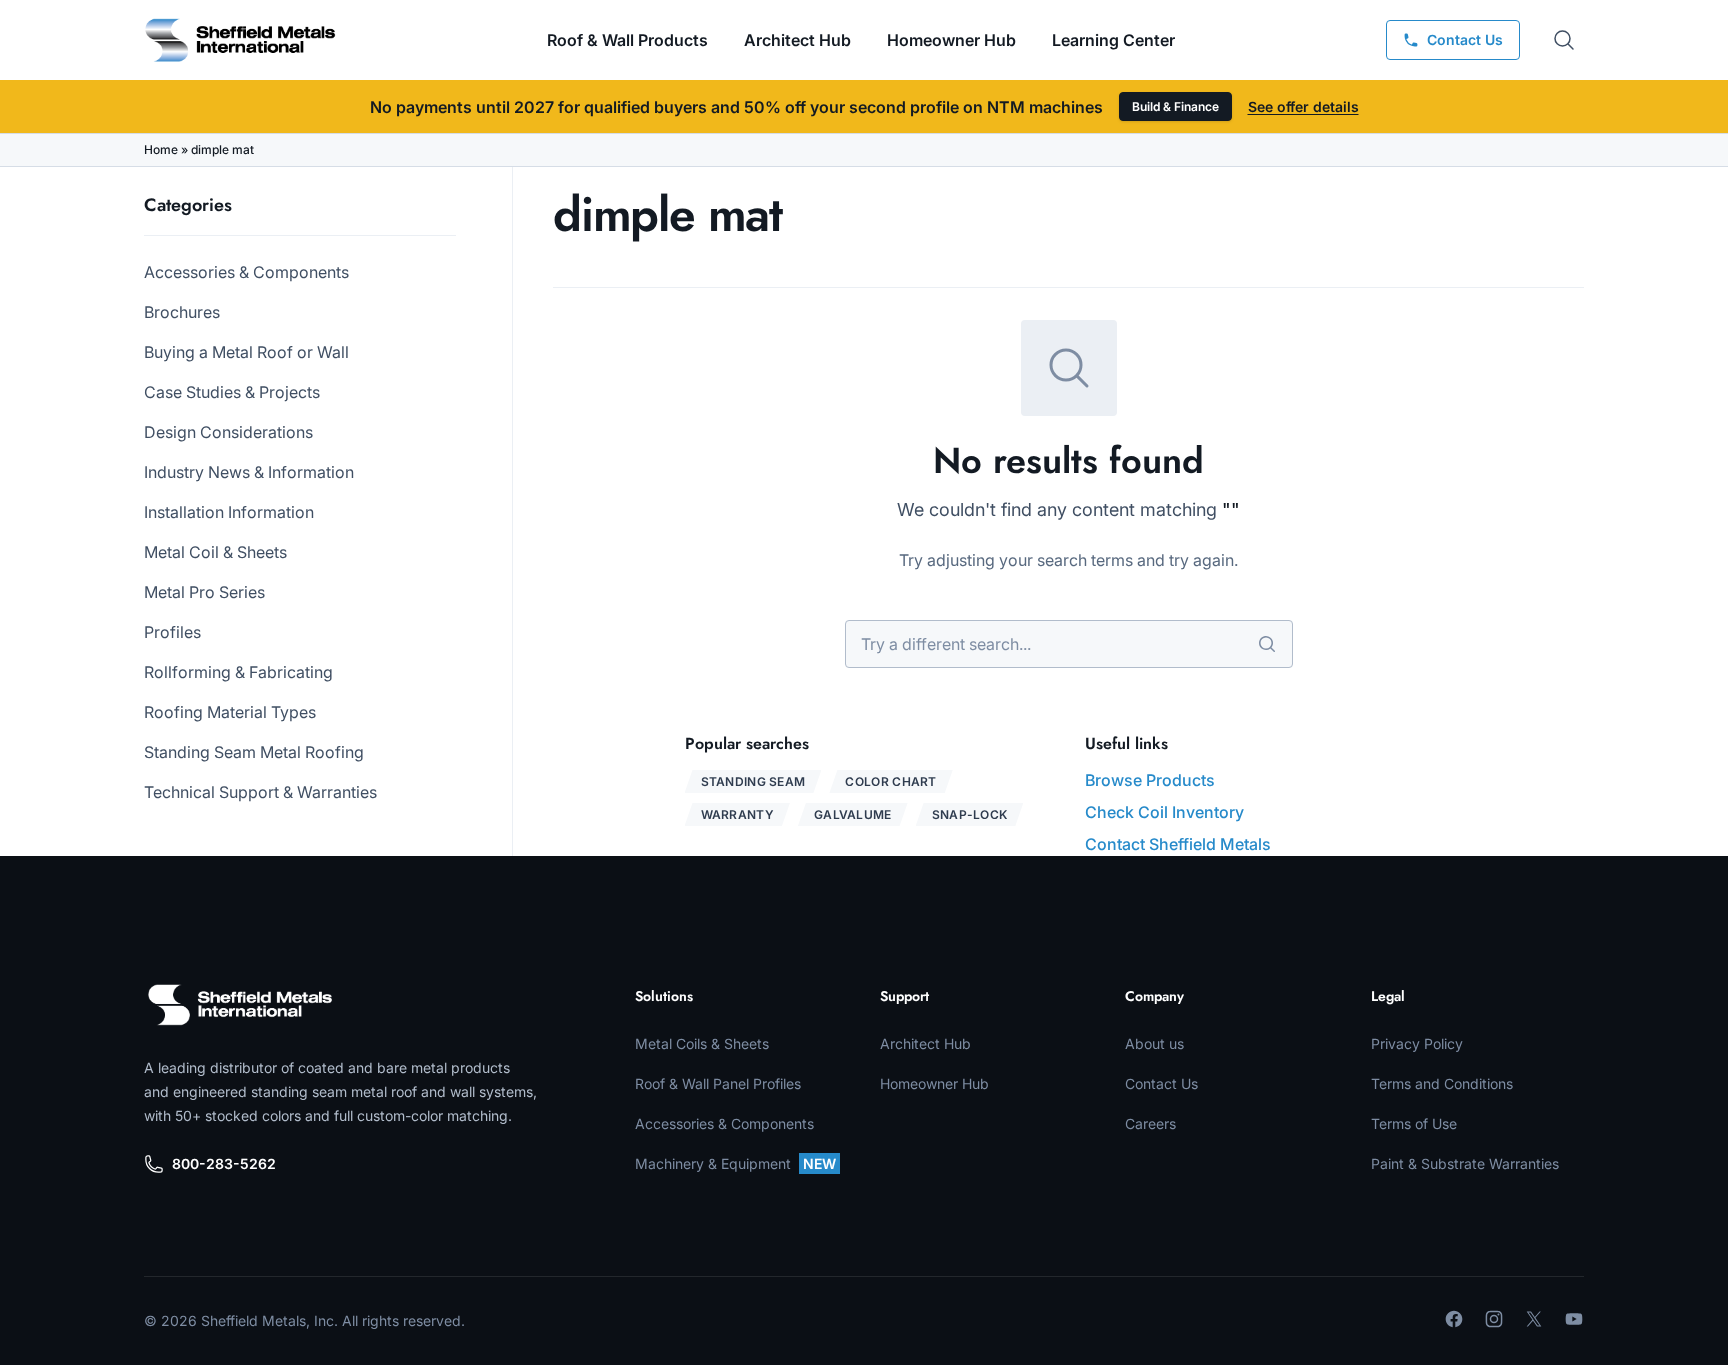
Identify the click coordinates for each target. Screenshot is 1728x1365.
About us (1154, 1043)
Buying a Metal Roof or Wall (246, 352)
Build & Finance (1175, 106)
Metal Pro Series (204, 592)
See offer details (1303, 106)
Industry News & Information (249, 472)
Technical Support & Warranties (260, 792)
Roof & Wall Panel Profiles (718, 1083)
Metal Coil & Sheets (215, 552)
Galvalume (853, 814)
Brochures (182, 312)
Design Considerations (228, 432)
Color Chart (890, 781)
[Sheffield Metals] (240, 1005)
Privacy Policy (1417, 1043)
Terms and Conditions (1442, 1083)
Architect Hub (797, 40)
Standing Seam (753, 781)
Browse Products (1150, 780)
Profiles (172, 632)
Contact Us (1161, 1083)
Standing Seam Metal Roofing (254, 752)
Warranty (737, 814)
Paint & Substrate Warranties (1465, 1163)
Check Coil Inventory (1164, 812)
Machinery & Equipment (735, 1163)
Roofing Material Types (230, 712)
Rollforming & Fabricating (238, 672)
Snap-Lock (970, 814)
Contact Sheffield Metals (1178, 844)
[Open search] (1564, 40)
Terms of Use (1414, 1123)
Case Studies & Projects (232, 392)
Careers (1150, 1123)
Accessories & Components (246, 272)
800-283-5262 (224, 1163)
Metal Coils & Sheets (702, 1043)
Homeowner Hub (951, 40)
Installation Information (229, 512)
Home (161, 149)
